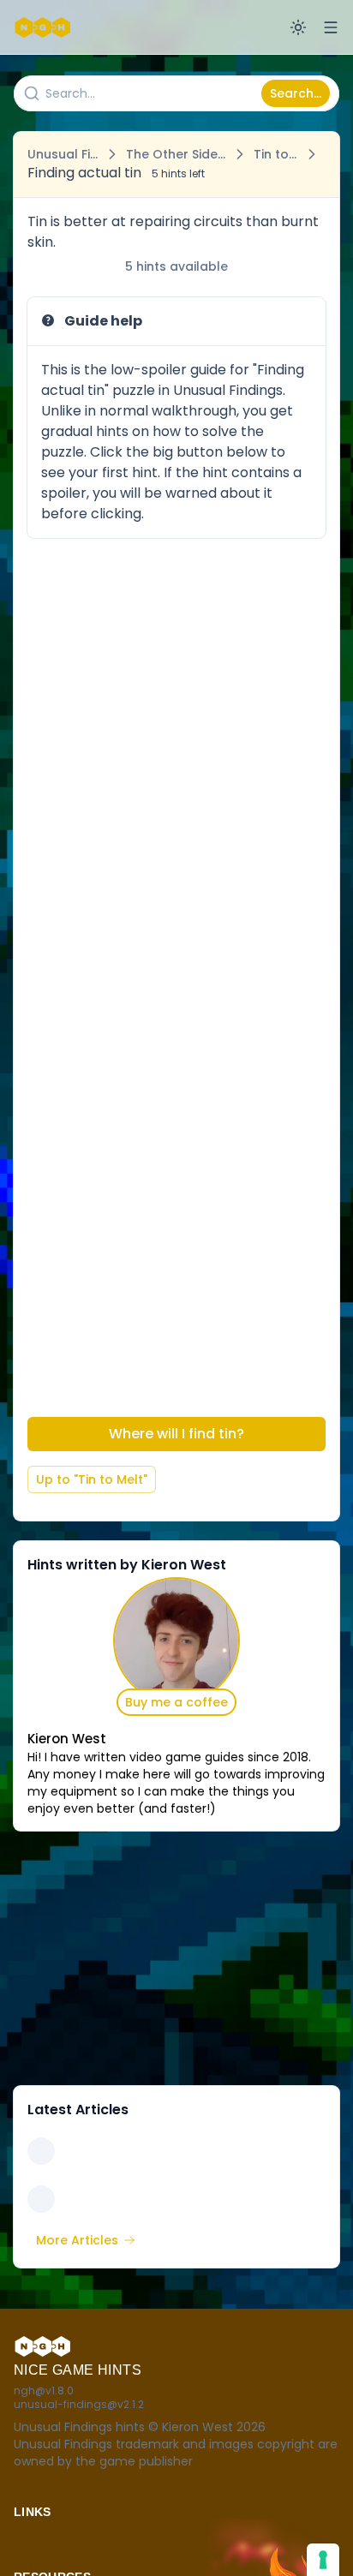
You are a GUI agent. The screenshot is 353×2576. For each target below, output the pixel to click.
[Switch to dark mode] (298, 27)
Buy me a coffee (176, 1702)
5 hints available (176, 266)
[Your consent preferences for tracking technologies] (323, 2560)
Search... (296, 93)
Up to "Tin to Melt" (92, 1479)
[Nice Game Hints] (45, 27)
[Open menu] (331, 27)
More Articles (77, 2240)
